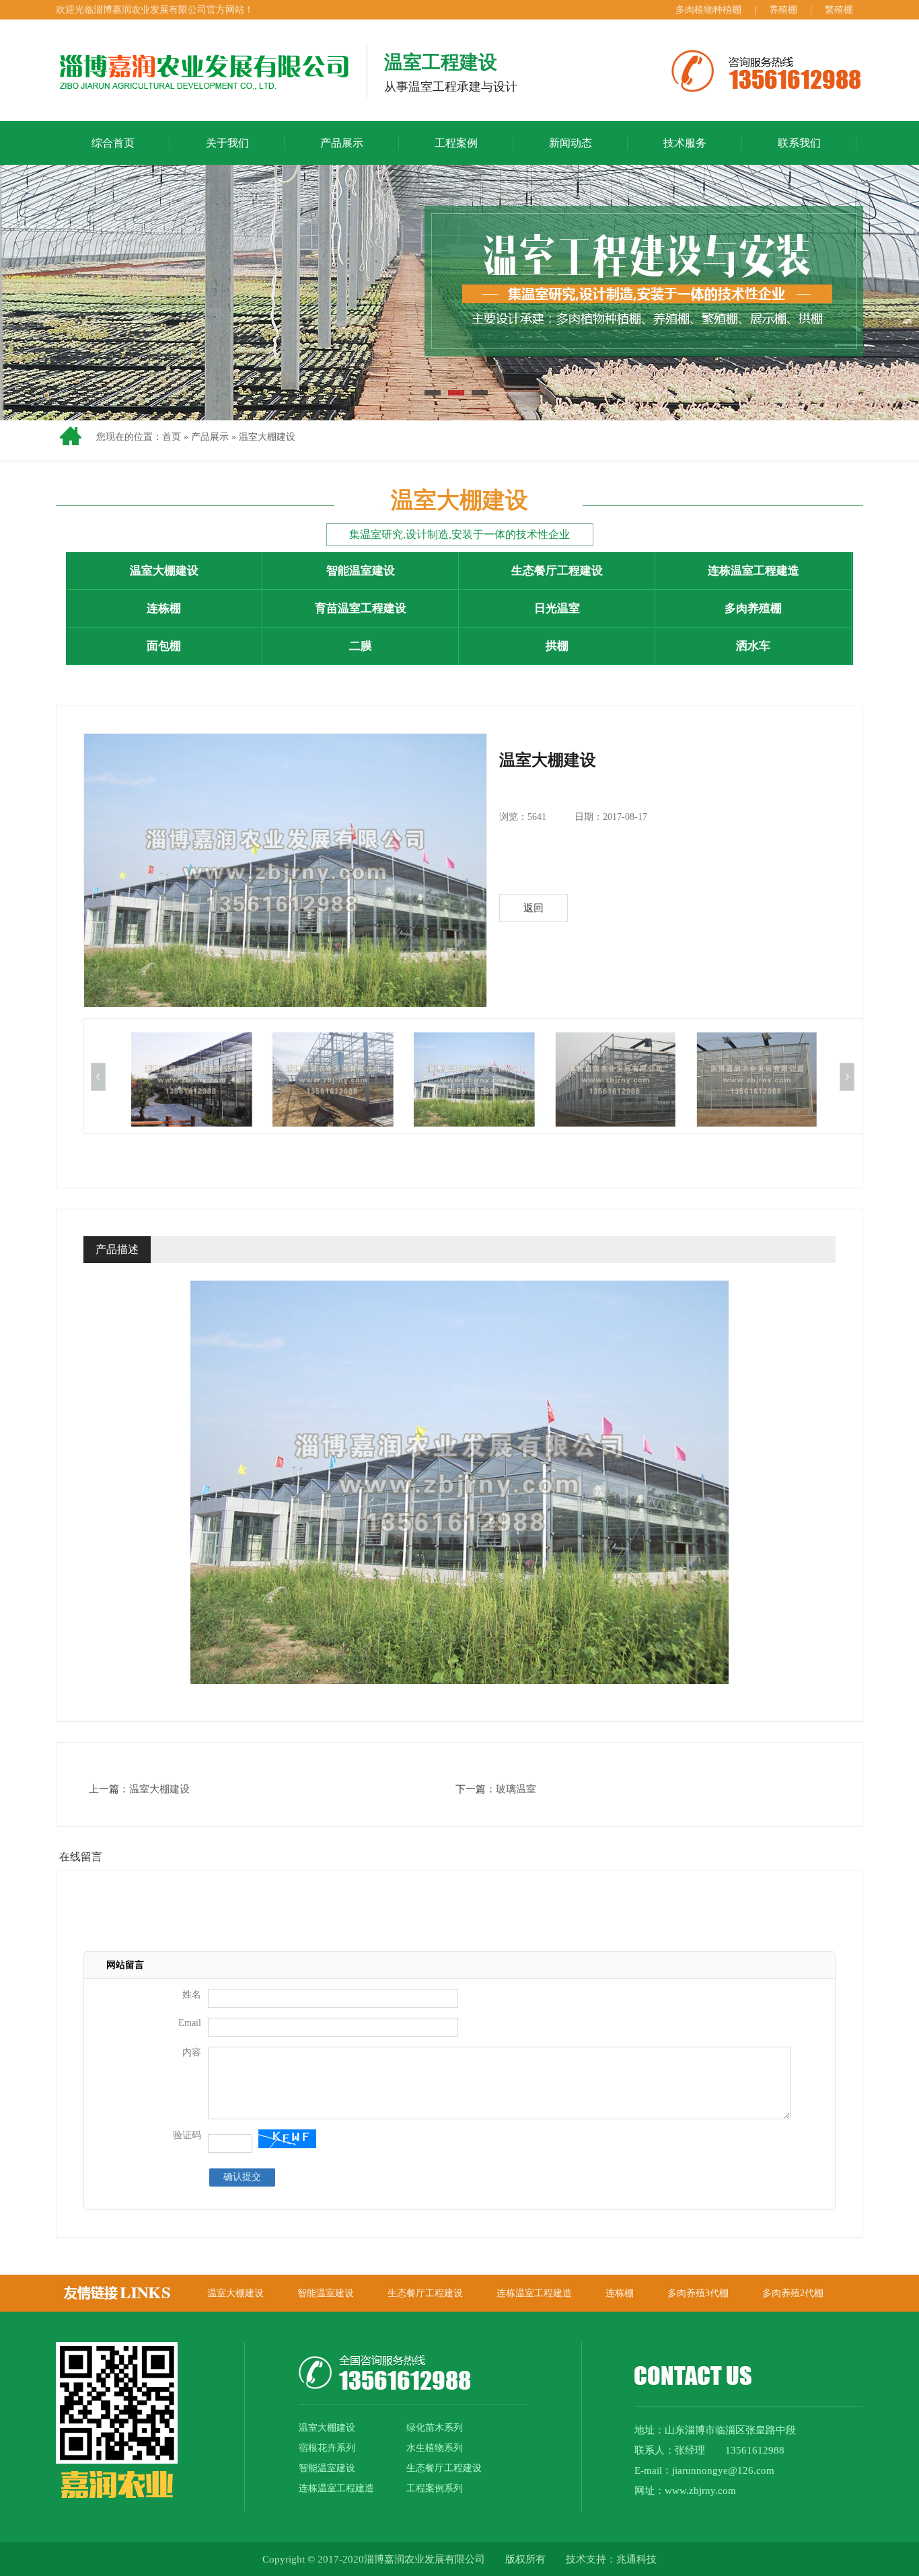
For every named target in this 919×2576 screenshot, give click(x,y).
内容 (192, 2052)
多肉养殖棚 (753, 608)
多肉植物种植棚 (710, 10)
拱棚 (557, 646)
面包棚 (164, 646)
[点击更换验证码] (287, 2139)
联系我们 (799, 143)
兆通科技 (636, 2559)
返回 (534, 908)
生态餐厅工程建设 (557, 571)
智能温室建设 (361, 571)
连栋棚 (164, 608)
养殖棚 (783, 10)
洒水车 (753, 646)
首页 (172, 437)
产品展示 (342, 143)
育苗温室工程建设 (361, 608)
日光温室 (557, 608)
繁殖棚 (839, 10)
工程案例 (456, 143)
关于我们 (227, 143)
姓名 (192, 1995)
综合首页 (113, 143)
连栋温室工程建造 (753, 571)
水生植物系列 (435, 2448)
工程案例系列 (435, 2488)
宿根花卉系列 (327, 2448)
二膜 (361, 646)
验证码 (187, 2135)
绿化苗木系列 (435, 2428)
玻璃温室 (516, 1789)
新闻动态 (571, 143)
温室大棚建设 (267, 437)
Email (190, 2023)
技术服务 (685, 143)
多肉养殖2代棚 (793, 2293)
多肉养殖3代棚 (698, 2293)
